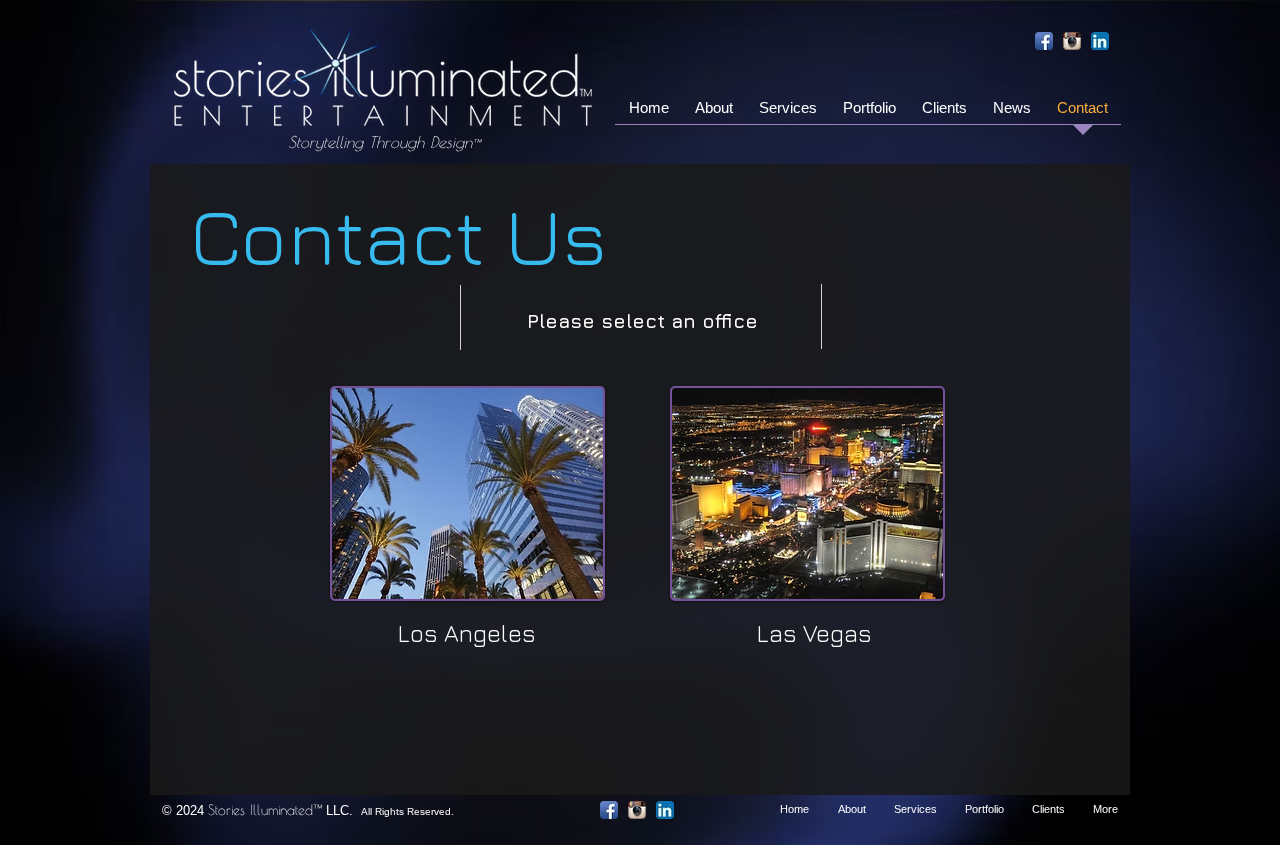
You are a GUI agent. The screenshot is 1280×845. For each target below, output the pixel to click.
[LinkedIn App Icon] (1100, 41)
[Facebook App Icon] (1044, 41)
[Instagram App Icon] (1072, 41)
